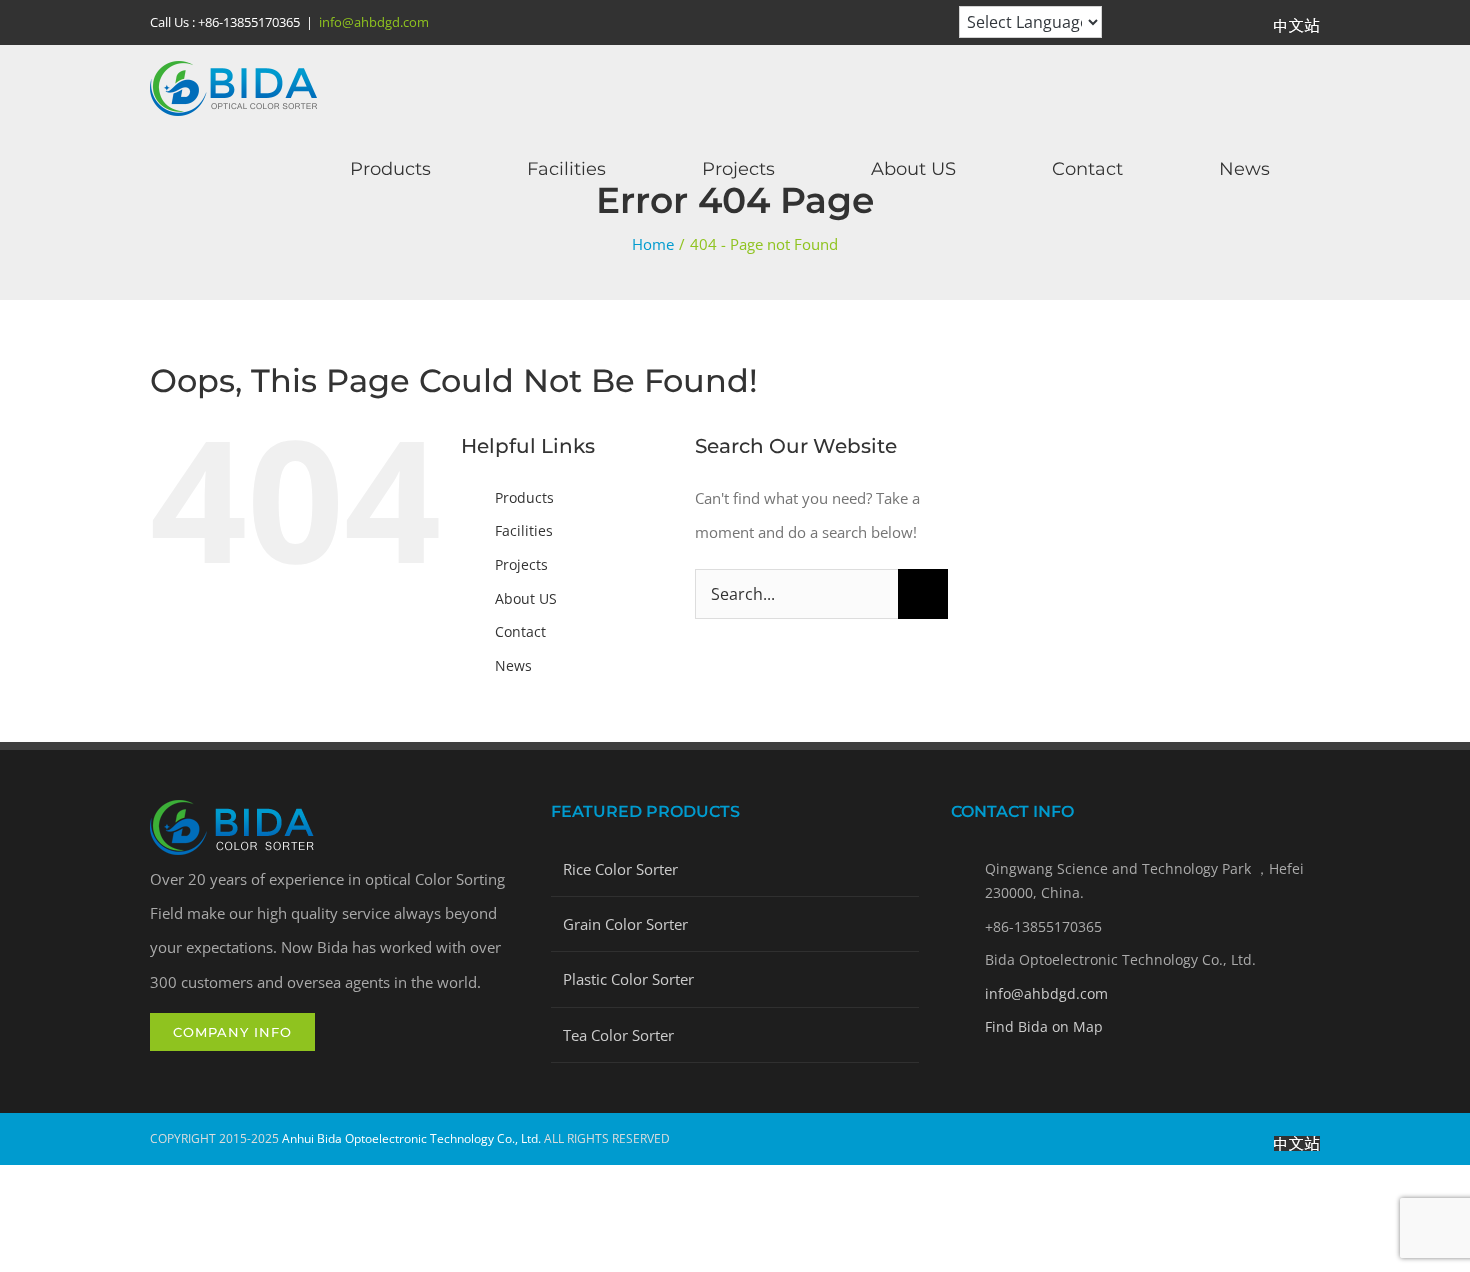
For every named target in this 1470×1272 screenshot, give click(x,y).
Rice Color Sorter (620, 869)
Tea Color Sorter (618, 1035)
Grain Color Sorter (625, 924)
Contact (520, 631)
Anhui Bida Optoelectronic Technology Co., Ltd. (411, 1138)
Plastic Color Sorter (628, 979)
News (513, 665)
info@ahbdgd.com (374, 22)
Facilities (524, 530)
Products (524, 497)
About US (526, 598)
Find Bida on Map (1044, 1026)
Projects (521, 564)
